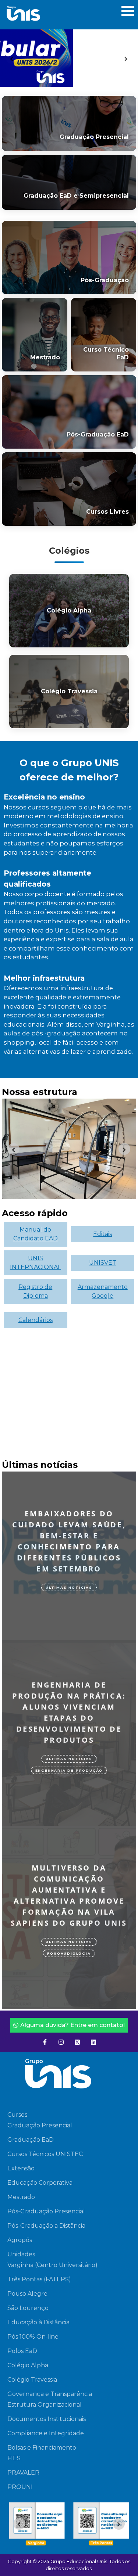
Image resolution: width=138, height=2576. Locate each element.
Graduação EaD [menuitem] (31, 2140)
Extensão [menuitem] (21, 2168)
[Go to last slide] (12, 58)
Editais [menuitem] (102, 1234)
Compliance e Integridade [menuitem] (46, 2433)
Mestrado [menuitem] (21, 2197)
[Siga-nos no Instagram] (61, 2042)
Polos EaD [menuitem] (22, 2351)
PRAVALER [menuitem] (23, 2473)
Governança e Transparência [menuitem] (50, 2394)
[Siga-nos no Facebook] (45, 2042)
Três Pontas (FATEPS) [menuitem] (39, 2279)
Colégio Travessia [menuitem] (32, 2380)
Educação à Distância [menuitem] (38, 2322)
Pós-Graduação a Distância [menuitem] (46, 2226)
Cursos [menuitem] (17, 2115)
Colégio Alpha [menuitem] (28, 2365)
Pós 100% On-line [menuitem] (33, 2337)
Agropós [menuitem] (20, 2240)
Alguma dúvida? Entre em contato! (72, 2025)
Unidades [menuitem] (21, 2254)
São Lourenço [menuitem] (28, 2308)
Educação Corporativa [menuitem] (40, 2183)
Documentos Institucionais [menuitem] (47, 2419)
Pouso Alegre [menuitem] (27, 2294)
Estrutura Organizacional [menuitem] (45, 2405)
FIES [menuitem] (14, 2458)
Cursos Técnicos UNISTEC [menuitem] (45, 2154)
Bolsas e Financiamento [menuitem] (42, 2448)
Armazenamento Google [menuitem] (103, 1291)
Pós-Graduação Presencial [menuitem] (46, 2211)
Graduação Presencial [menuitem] (40, 2125)
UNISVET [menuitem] (103, 1263)
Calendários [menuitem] (36, 1320)
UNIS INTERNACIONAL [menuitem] (36, 1263)
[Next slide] (126, 58)
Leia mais (61, 1629)
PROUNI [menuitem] (20, 2487)
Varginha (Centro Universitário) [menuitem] (52, 2265)
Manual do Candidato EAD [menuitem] (36, 1234)
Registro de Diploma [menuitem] (35, 1291)
